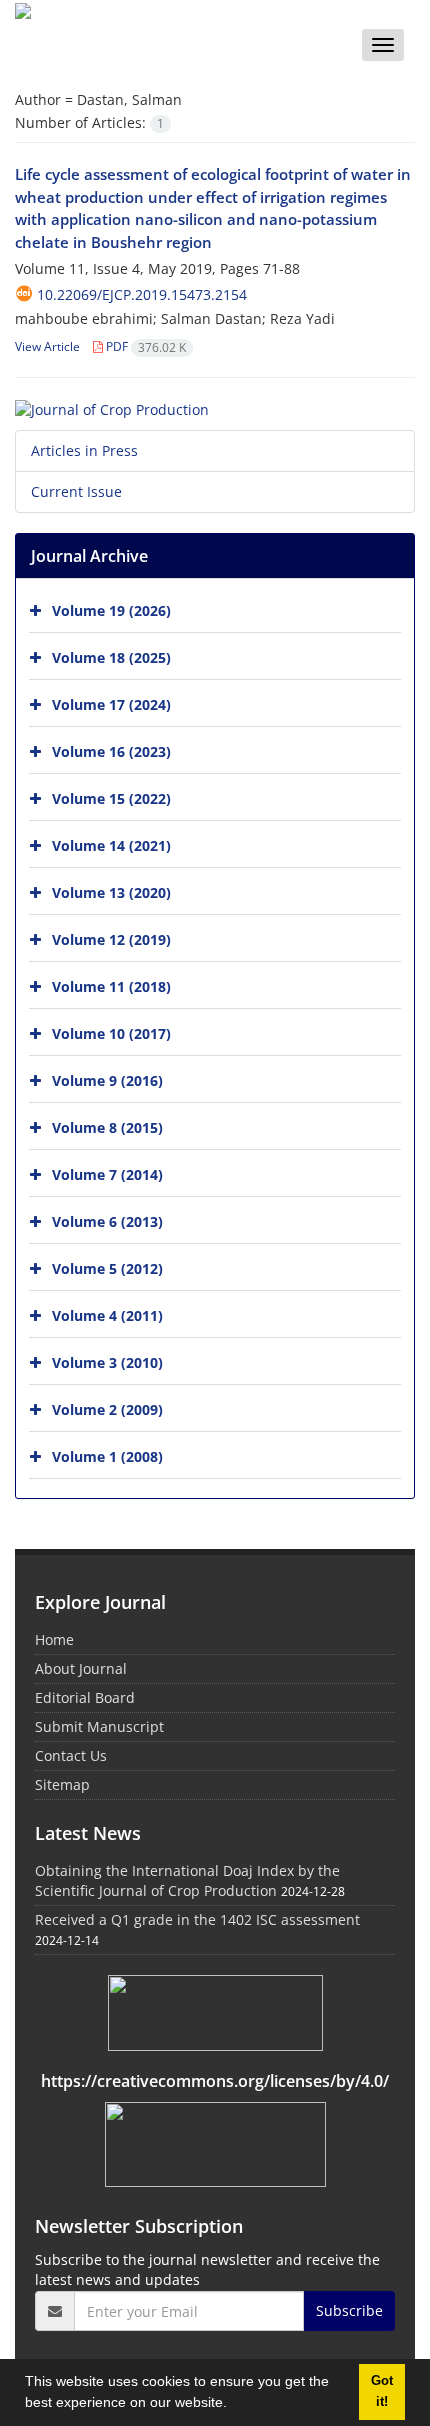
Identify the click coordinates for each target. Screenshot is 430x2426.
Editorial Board (85, 1697)
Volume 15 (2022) (111, 797)
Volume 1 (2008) (107, 1455)
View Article (47, 346)
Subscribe (349, 2310)
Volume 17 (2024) (111, 703)
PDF (144, 346)
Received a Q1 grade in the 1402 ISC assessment (197, 1919)
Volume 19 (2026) (111, 609)
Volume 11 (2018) (111, 985)
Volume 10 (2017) (111, 1032)
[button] (234, 2405)
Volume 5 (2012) (107, 1267)
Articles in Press (84, 450)
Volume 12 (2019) (111, 938)
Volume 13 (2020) (111, 891)
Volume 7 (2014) (107, 1173)
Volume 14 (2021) (111, 844)
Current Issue (76, 491)
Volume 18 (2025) (111, 656)
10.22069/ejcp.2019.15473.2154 (142, 294)
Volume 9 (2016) (107, 1079)
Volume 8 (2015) (107, 1126)
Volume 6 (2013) (107, 1220)
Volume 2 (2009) (107, 1408)
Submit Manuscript (99, 1726)
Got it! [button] (382, 2391)
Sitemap (62, 1784)
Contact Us (71, 1755)
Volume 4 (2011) (107, 1314)
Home (54, 1639)
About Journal (81, 1668)
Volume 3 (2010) (107, 1361)
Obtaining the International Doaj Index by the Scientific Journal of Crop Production (187, 1880)
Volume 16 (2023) (111, 750)
